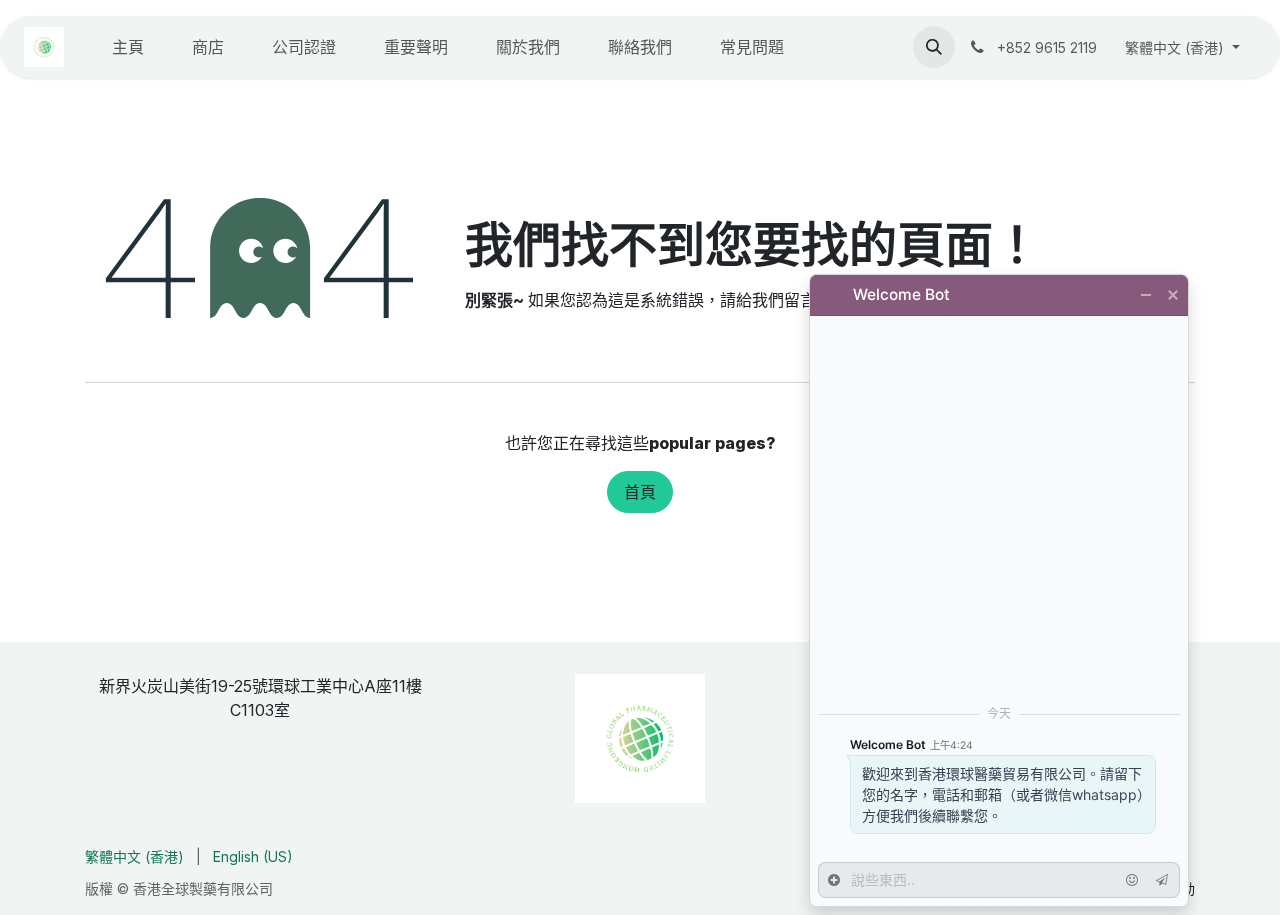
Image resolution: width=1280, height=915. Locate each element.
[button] (934, 47)
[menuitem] (128, 47)
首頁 (640, 492)
